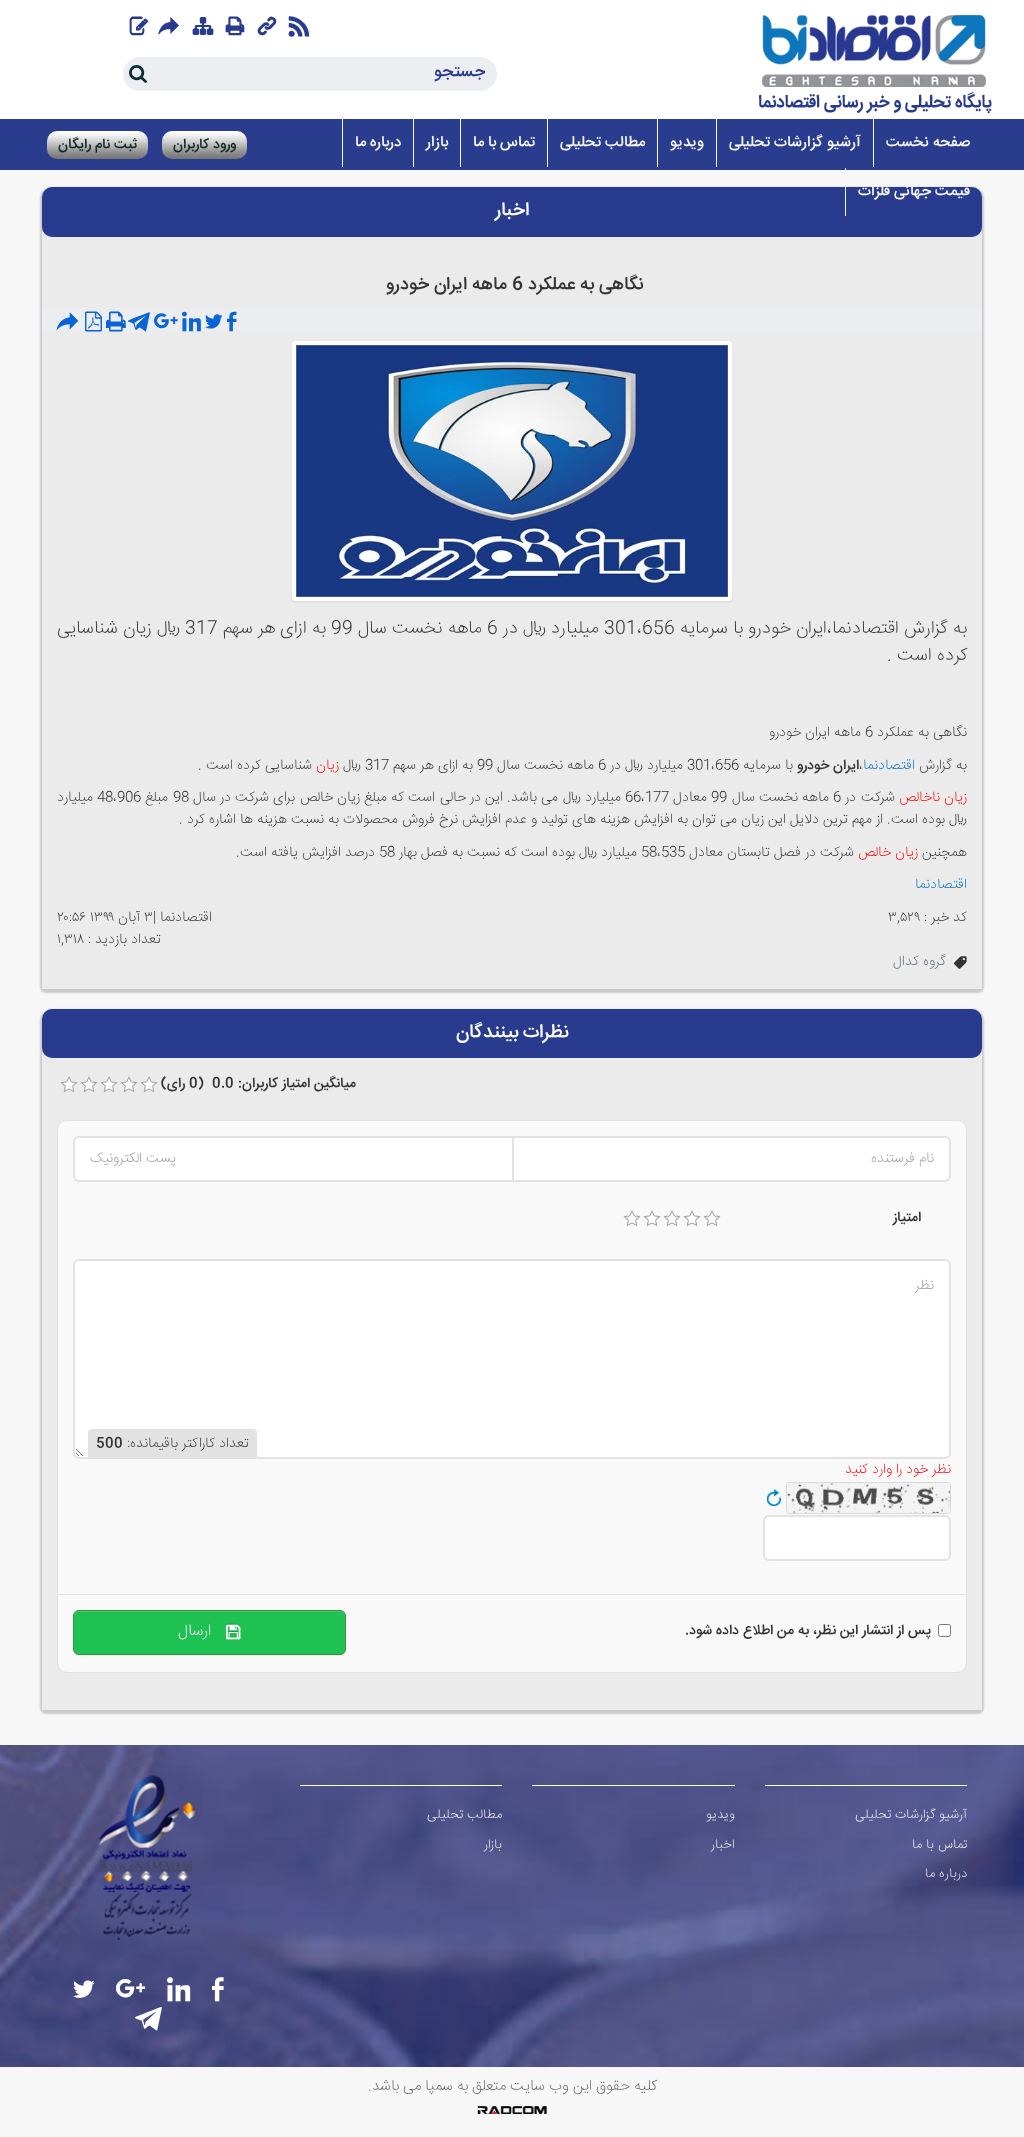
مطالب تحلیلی (464, 1815)
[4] (692, 1219)
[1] (632, 1219)
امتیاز (907, 1218)
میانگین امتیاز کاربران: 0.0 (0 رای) (258, 1084)
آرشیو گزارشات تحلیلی (911, 1815)
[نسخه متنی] (116, 323)
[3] (672, 1219)
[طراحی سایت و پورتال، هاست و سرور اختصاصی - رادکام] (512, 2110)
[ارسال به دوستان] (70, 323)
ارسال (202, 1631)
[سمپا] (876, 64)
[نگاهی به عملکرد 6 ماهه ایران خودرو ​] (512, 472)
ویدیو (720, 1815)
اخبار (723, 1845)
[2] (652, 1219)
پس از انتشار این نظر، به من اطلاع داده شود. (808, 1631)
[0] (69, 1085)
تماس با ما (939, 1845)
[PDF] (93, 323)
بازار (493, 1845)
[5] (712, 1219)
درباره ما (946, 1874)
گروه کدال (919, 962)
